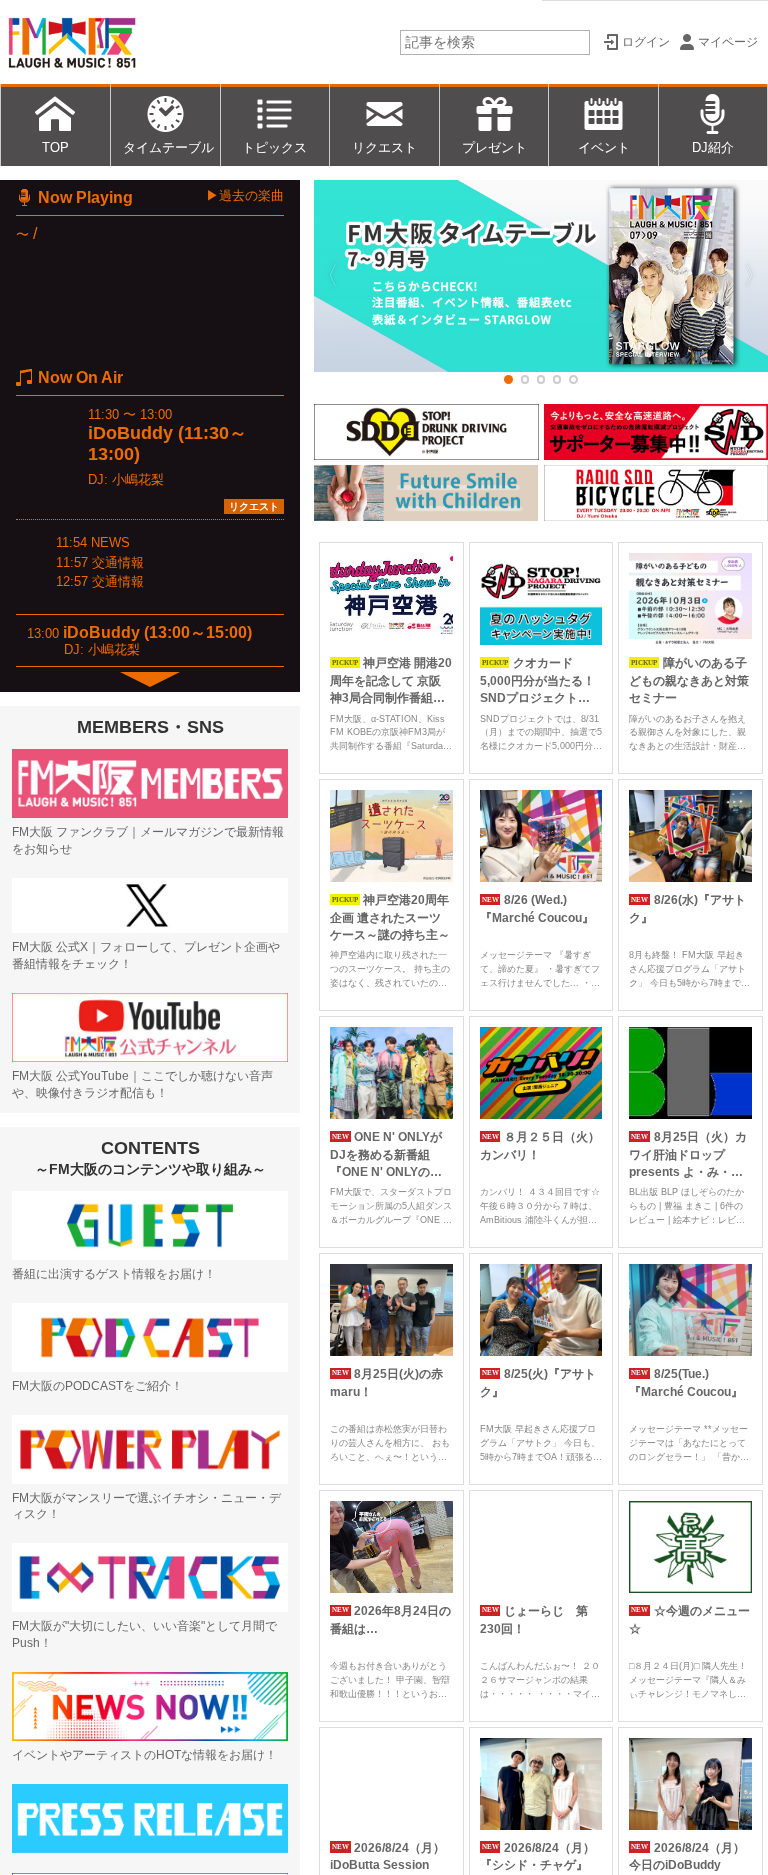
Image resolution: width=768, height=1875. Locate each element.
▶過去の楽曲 (245, 195)
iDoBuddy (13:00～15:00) (157, 632)
